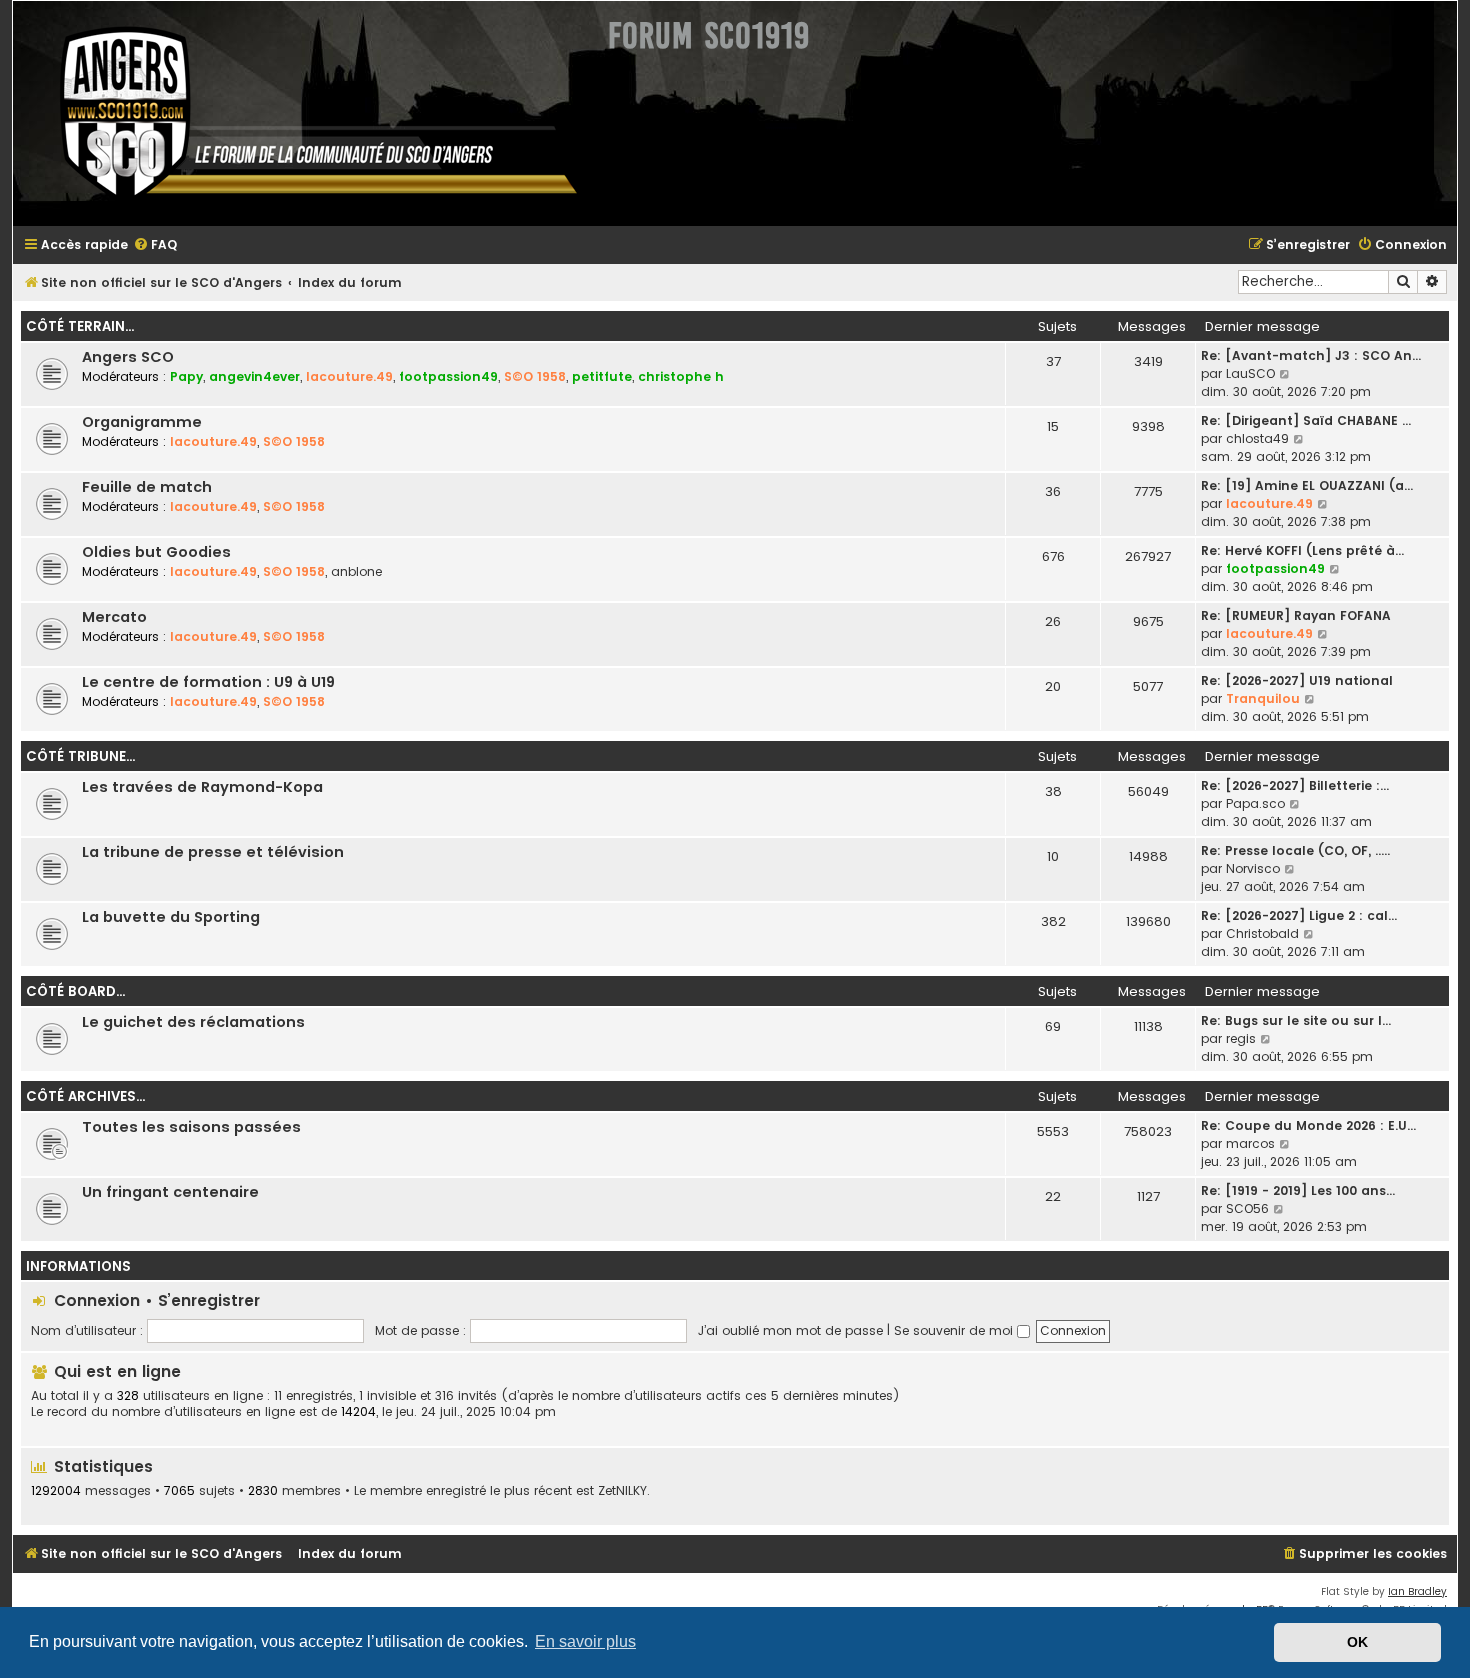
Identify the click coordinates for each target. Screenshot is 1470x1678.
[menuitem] (155, 245)
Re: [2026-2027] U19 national (1297, 680)
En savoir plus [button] (585, 1641)
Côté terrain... (80, 326)
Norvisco (1253, 868)
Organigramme (142, 422)
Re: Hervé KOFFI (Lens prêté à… (1302, 550)
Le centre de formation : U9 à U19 (208, 682)
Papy (186, 376)
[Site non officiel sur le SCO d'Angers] (303, 113)
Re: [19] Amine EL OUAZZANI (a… (1307, 485)
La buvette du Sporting (171, 917)
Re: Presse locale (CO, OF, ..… (1295, 850)
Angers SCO (128, 357)
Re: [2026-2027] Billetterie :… (1295, 785)
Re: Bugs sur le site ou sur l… (1296, 1020)
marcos (1250, 1143)
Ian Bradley (1417, 1591)
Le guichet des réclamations (193, 1022)
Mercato (114, 617)
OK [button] (1357, 1642)
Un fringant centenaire (170, 1192)
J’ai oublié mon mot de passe (790, 1330)
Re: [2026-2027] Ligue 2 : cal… (1299, 915)
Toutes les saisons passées (191, 1127)
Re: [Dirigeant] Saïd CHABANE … (1306, 420)
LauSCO (1250, 373)
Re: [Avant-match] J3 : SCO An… (1311, 355)
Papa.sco (1255, 803)
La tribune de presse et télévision (213, 852)
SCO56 (1247, 1208)
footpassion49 (448, 376)
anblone (356, 571)
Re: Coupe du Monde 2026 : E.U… (1308, 1125)
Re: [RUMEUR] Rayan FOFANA (1296, 615)
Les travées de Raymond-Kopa (202, 787)
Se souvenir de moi (955, 1330)
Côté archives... (85, 1096)
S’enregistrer (209, 1300)
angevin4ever (254, 376)
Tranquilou (1263, 698)
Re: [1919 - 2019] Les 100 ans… (1298, 1190)
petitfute (602, 376)
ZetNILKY (622, 1491)
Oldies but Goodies (156, 552)
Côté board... (75, 991)
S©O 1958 (535, 376)
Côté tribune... (80, 756)
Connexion (97, 1300)
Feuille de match (147, 487)
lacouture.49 (349, 376)
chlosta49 (1257, 438)
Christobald (1262, 933)
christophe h (681, 376)
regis (1241, 1038)
